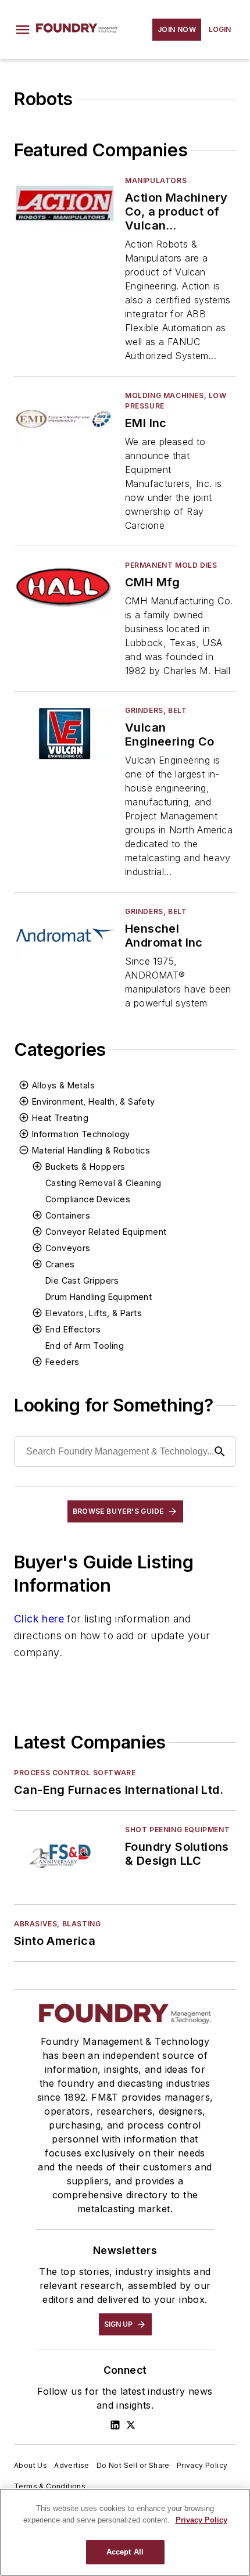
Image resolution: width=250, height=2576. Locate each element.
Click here (39, 1619)
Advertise (72, 2465)
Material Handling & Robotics (91, 1150)
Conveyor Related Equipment (106, 1232)
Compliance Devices (88, 1199)
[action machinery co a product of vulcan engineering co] (65, 204)
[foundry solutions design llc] (65, 1853)
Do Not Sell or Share (133, 2465)
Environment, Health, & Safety (94, 1101)
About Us (31, 2465)
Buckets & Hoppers (85, 1167)
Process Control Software (75, 1773)
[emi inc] (65, 419)
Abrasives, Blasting (57, 1924)
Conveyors (68, 1248)
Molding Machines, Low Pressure (176, 401)
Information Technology (81, 1134)
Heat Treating (60, 1118)
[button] (23, 30)
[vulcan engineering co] (65, 734)
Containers (68, 1215)
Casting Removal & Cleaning (103, 1183)
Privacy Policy (202, 2465)
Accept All (125, 2552)
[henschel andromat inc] (65, 935)
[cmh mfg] (65, 588)
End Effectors (73, 1329)
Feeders (63, 1362)
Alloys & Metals (63, 1085)
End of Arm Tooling (85, 1346)
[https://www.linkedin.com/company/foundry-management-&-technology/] (115, 2425)
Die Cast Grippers (82, 1280)
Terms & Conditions (50, 2486)
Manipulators (156, 180)
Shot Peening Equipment (177, 1830)
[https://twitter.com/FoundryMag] (131, 2425)
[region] (125, 2532)
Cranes (60, 1264)
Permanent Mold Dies (171, 565)
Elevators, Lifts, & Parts (94, 1313)
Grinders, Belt (156, 710)
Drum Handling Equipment (99, 1297)
